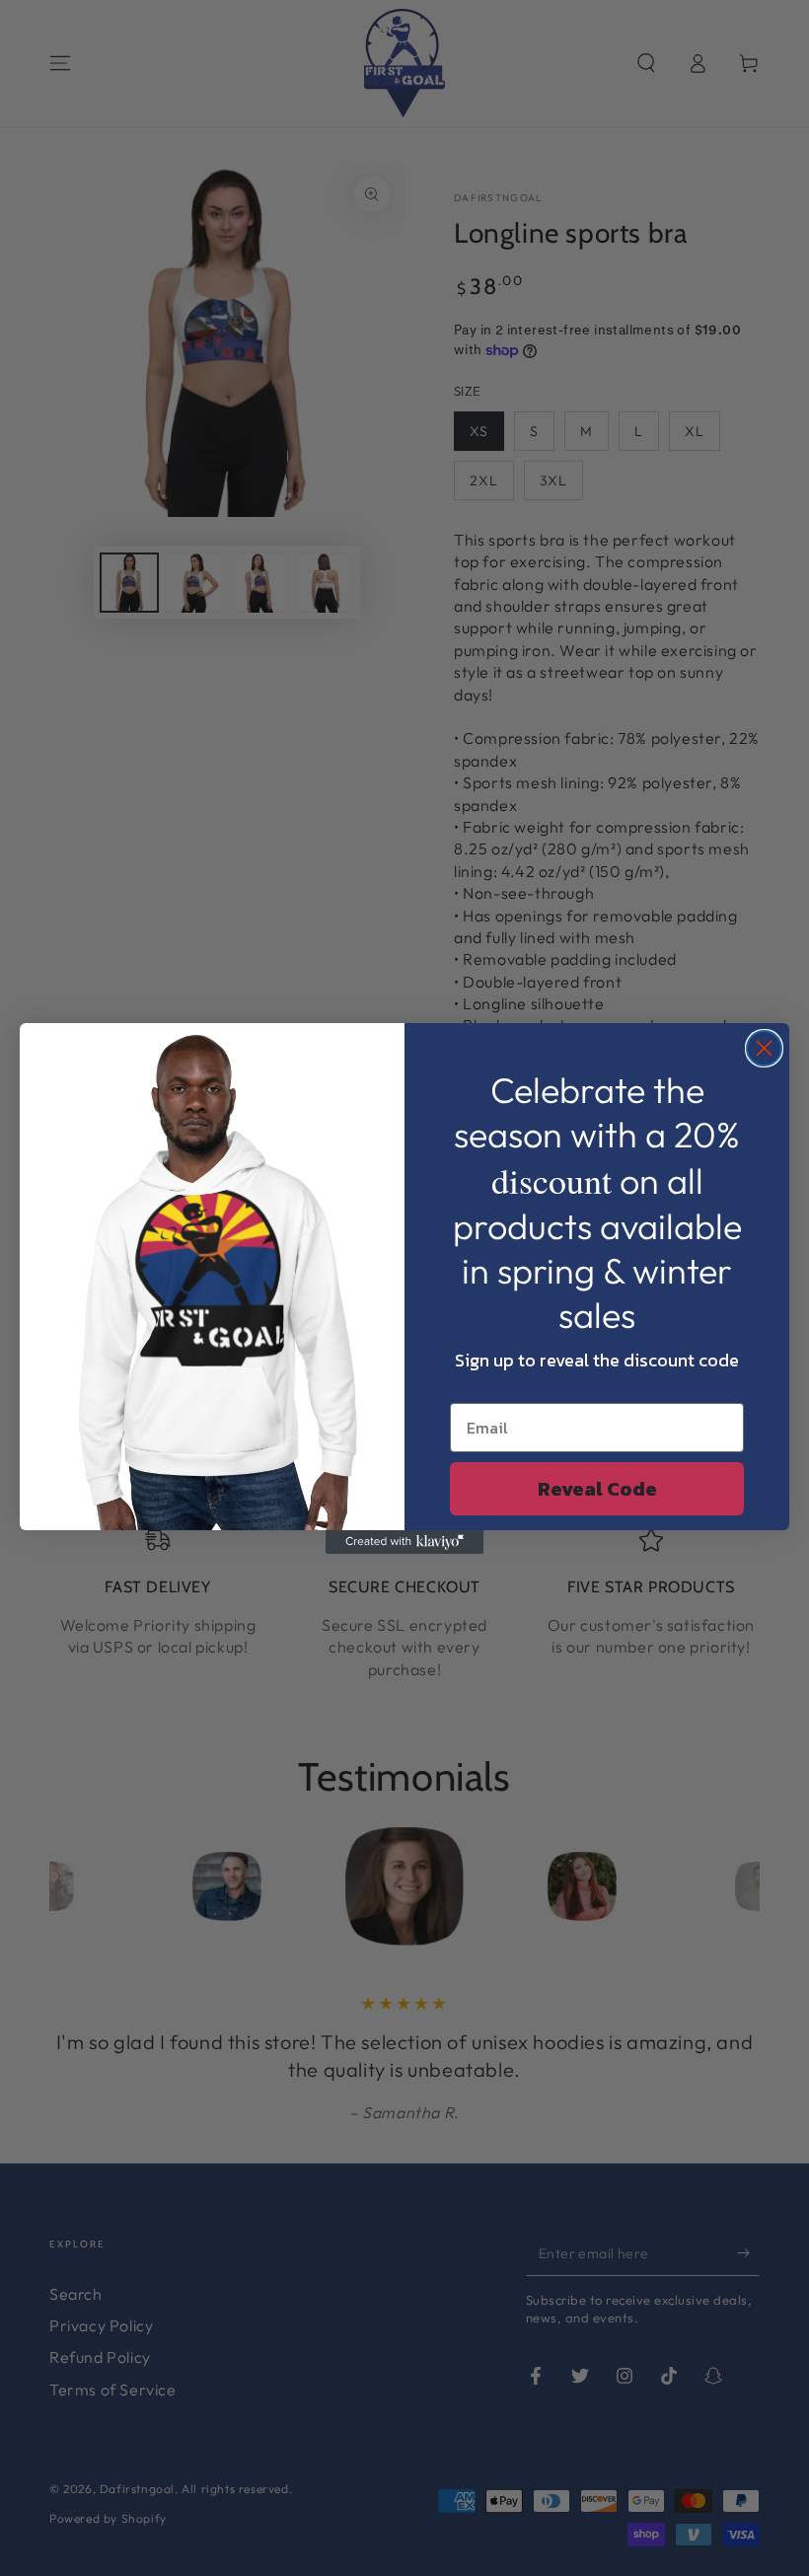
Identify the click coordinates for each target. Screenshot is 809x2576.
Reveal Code (597, 1489)
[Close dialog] (764, 1048)
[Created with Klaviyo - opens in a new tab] (404, 1542)
